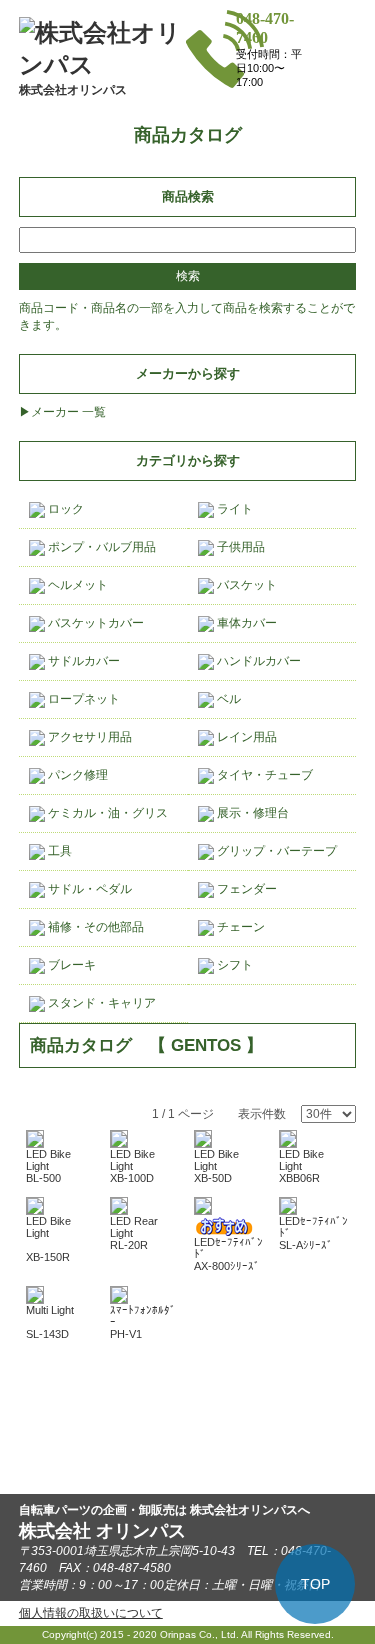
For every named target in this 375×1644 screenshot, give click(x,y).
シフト (233, 965)
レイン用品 (245, 737)
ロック (64, 509)
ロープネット (82, 699)
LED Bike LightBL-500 (48, 1166)
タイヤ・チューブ (263, 775)
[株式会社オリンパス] (102, 64)
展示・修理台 (251, 813)
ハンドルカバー (257, 661)
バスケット (245, 585)
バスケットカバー (94, 623)
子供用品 (239, 547)
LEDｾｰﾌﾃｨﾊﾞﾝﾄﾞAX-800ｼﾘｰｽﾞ (228, 1254)
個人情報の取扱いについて (91, 1613)
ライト (233, 509)
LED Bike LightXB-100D (132, 1166)
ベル (227, 699)
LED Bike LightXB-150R (48, 1239)
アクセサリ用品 (88, 737)
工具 (58, 851)
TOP (315, 1584)
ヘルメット (76, 585)
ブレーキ (70, 965)
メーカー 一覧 (68, 412)
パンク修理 (76, 775)
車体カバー (245, 623)
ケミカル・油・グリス (106, 813)
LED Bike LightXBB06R (301, 1166)
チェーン (239, 927)
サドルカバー (82, 661)
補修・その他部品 (94, 927)
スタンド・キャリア (100, 1003)
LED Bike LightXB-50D (216, 1166)
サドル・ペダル (88, 889)
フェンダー (245, 889)
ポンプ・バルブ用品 (100, 547)
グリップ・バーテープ (275, 851)
